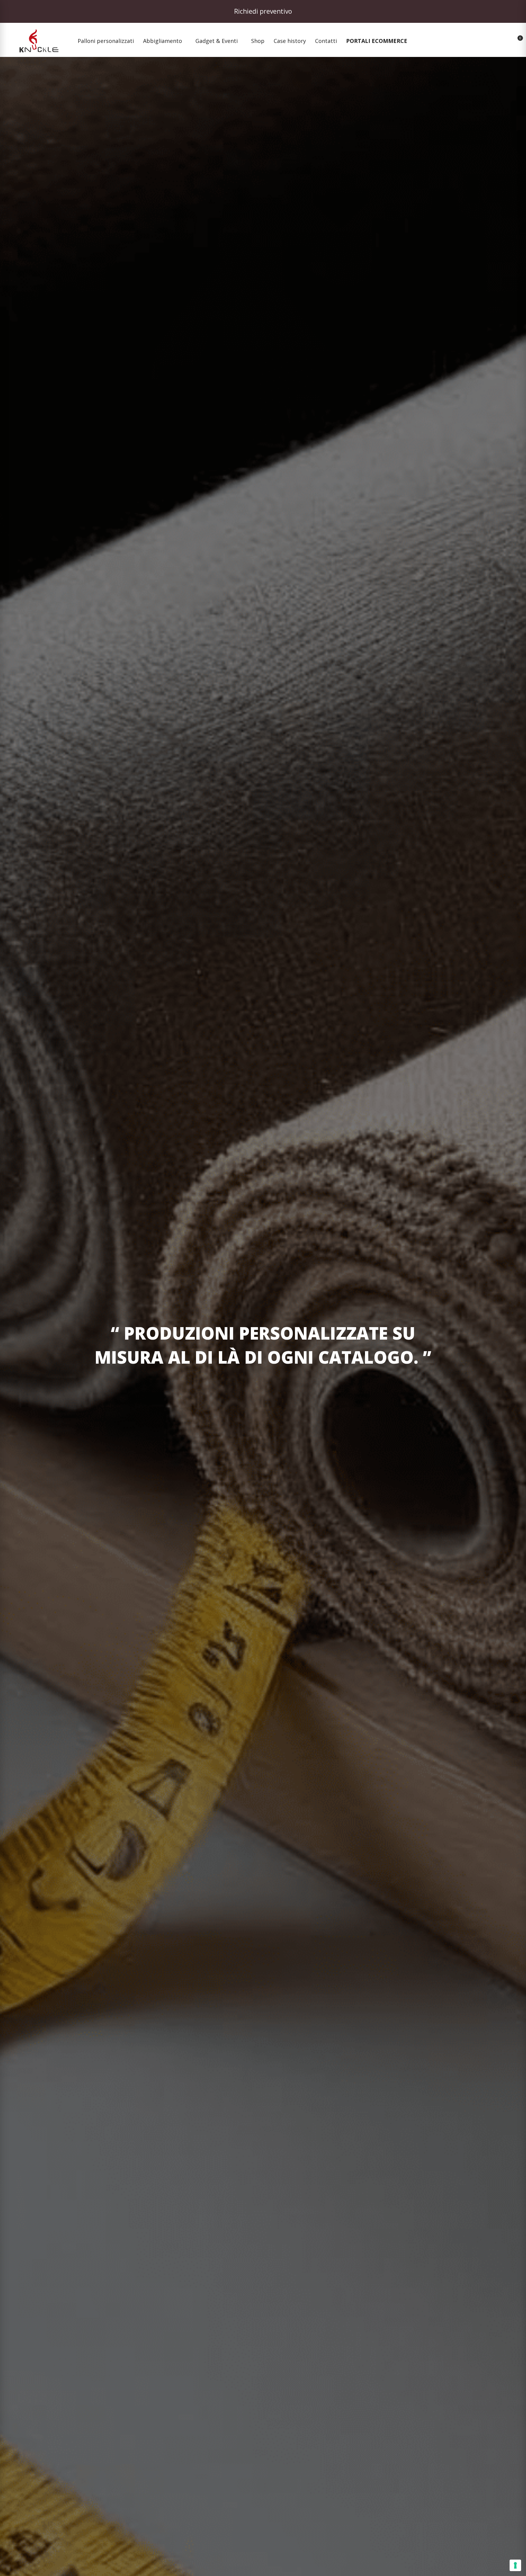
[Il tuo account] (501, 41)
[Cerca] (485, 41)
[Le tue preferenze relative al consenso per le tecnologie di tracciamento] (515, 2565)
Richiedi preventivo (263, 11)
